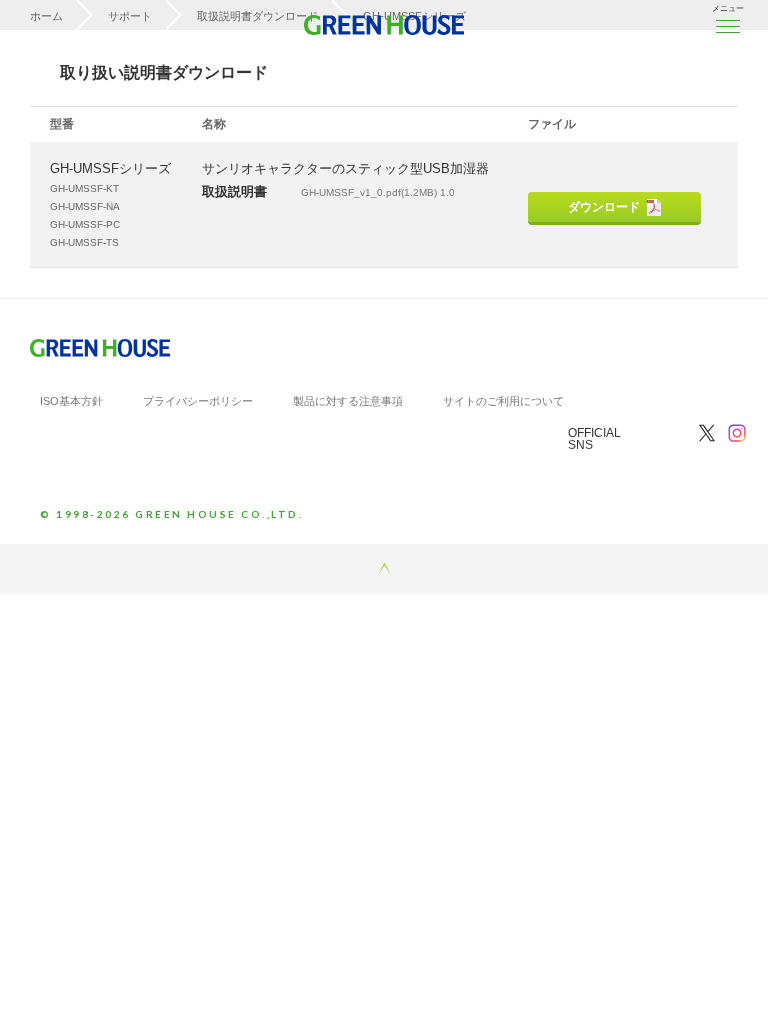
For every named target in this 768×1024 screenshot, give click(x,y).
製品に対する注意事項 (348, 401)
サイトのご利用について (503, 401)
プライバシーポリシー (198, 401)
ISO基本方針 (71, 401)
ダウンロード (604, 207)
